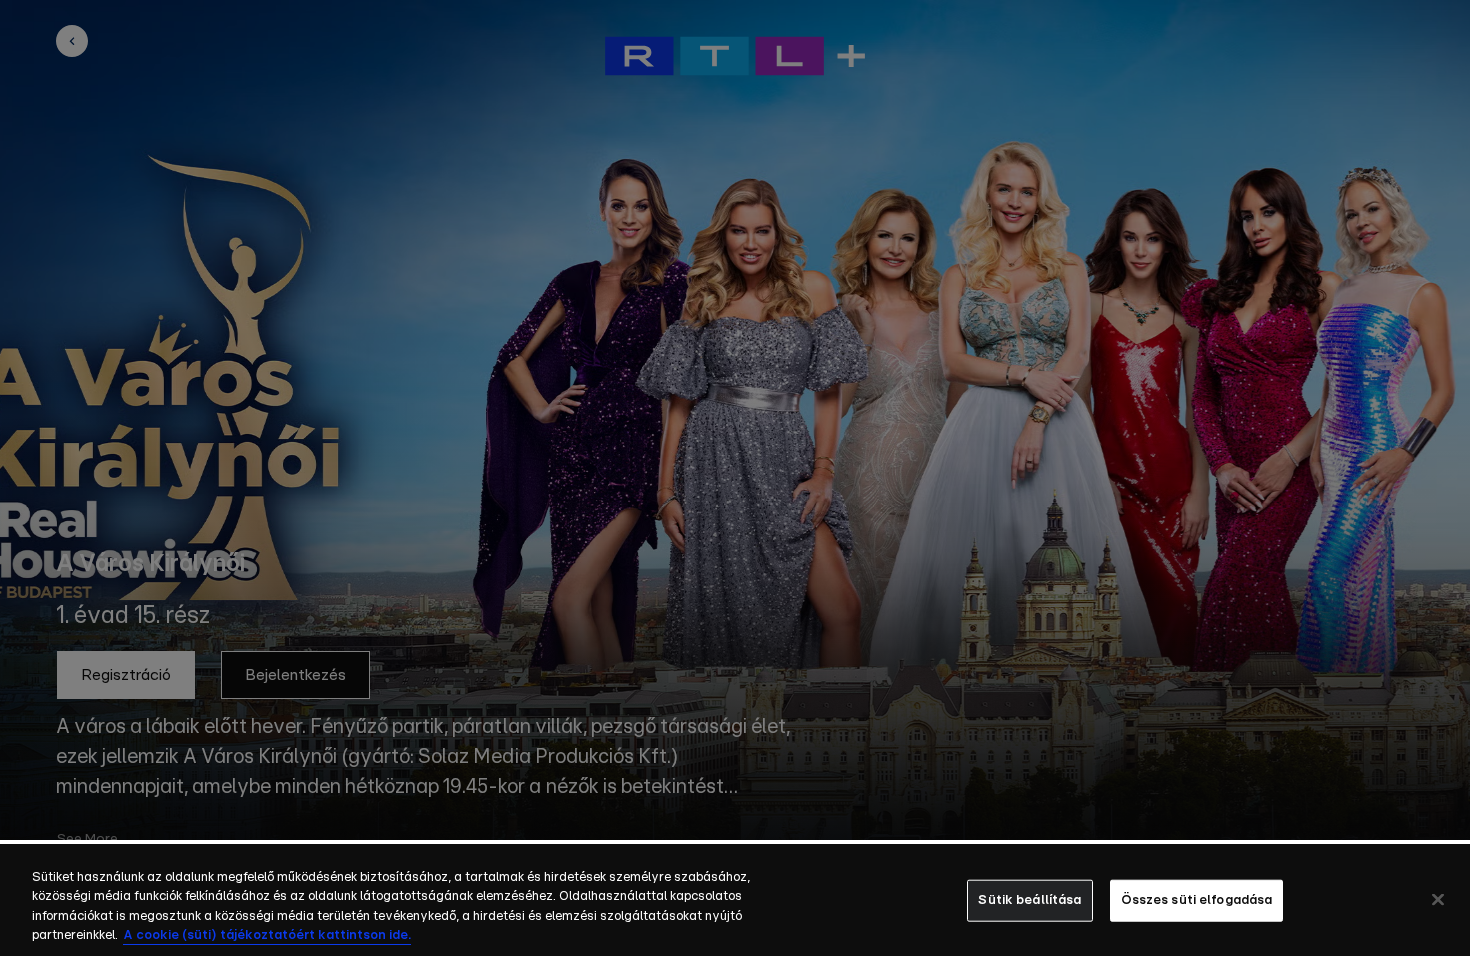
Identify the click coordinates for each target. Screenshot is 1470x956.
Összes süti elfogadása (1197, 900)
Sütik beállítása (1029, 900)
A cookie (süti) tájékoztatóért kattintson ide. (267, 935)
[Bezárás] (1438, 899)
